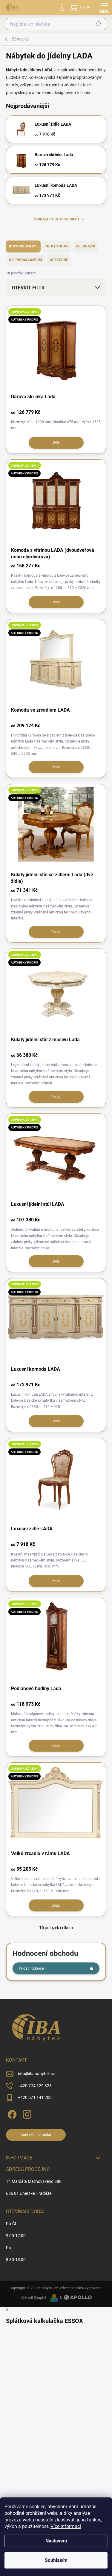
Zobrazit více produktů (56, 219)
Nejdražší (86, 246)
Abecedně (59, 260)
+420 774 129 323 (35, 2086)
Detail (56, 442)
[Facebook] (11, 2113)
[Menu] (105, 7)
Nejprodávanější (26, 260)
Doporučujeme (23, 246)
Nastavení (56, 2541)
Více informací (66, 2526)
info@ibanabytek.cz (36, 2074)
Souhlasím (56, 2560)
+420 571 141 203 (35, 2097)
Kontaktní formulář (36, 2135)
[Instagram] (26, 2113)
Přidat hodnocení (33, 1968)
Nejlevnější (57, 246)
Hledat (98, 24)
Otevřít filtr (28, 288)
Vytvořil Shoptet (33, 2298)
